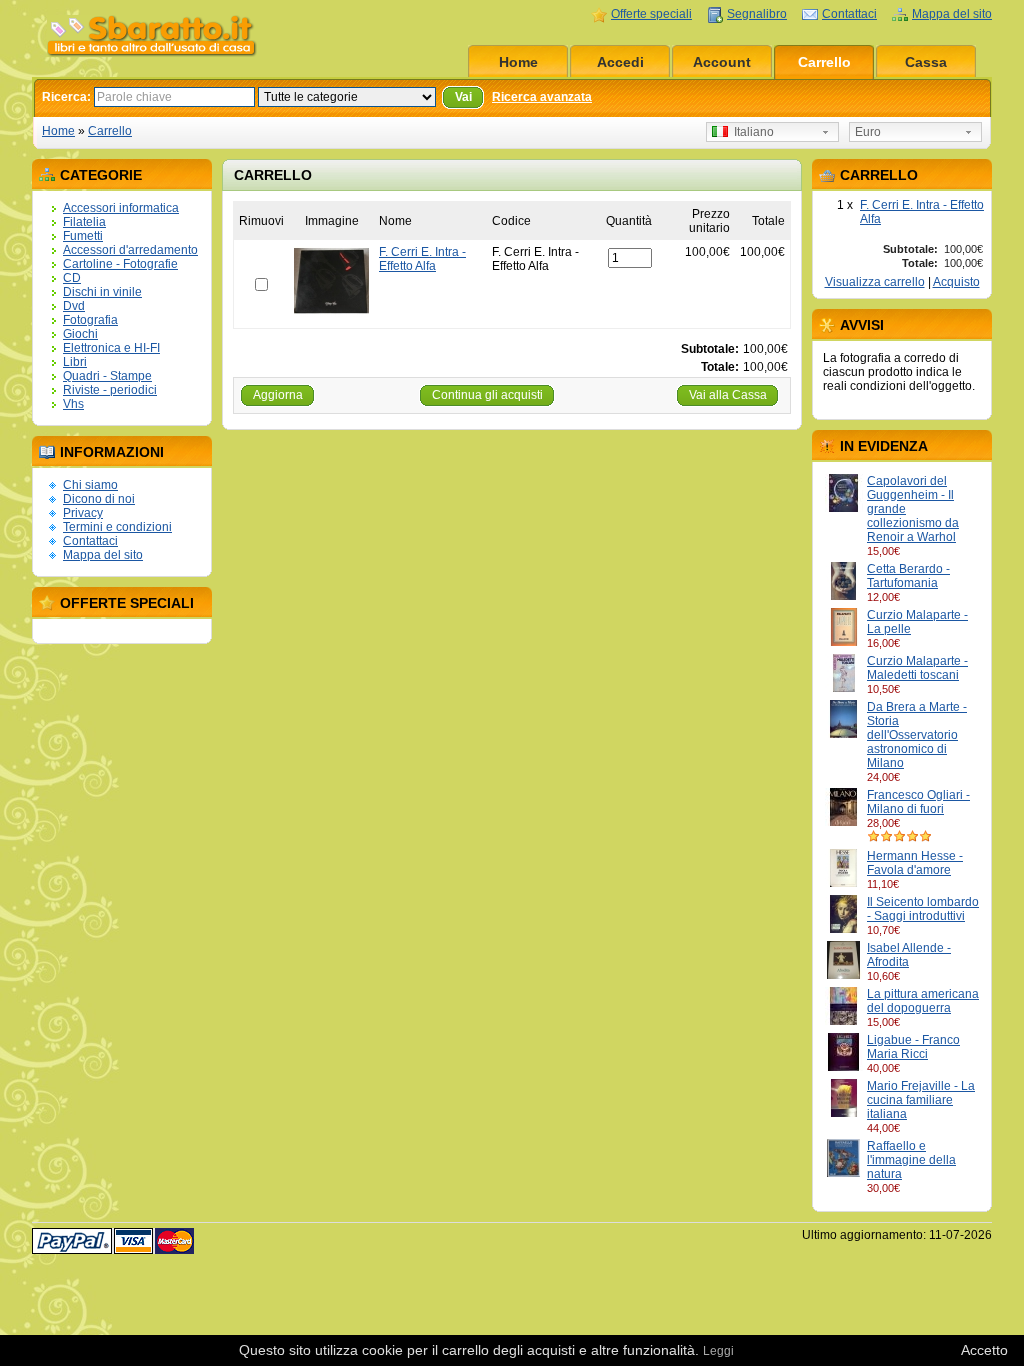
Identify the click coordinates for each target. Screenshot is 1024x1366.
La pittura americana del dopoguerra (923, 1001)
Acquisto (956, 282)
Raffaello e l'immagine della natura (911, 1160)
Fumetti (83, 236)
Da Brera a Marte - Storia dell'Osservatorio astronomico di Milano (917, 735)
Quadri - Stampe (107, 376)
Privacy (83, 513)
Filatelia (84, 222)
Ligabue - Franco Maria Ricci (913, 1047)
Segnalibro (757, 14)
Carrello (824, 62)
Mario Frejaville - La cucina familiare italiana (921, 1100)
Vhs (73, 404)
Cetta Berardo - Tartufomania (908, 576)
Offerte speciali (651, 14)
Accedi (620, 62)
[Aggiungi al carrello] (909, 551)
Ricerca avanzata (542, 97)
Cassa (926, 62)
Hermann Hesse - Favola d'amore (915, 863)
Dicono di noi (99, 499)
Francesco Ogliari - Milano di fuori (918, 802)
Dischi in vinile (102, 292)
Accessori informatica (121, 208)
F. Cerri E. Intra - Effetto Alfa (422, 259)
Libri (75, 362)
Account (722, 62)
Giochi (80, 334)
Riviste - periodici (110, 390)
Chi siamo (90, 485)
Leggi (718, 1351)
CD (72, 278)
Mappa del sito (952, 14)
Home (518, 62)
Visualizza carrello (875, 282)
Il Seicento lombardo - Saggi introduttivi (923, 909)
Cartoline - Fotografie (120, 264)
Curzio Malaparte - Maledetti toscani (917, 668)
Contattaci (849, 14)
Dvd (74, 306)
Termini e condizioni (117, 527)
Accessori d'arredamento (130, 250)
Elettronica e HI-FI (111, 348)
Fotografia (90, 320)
